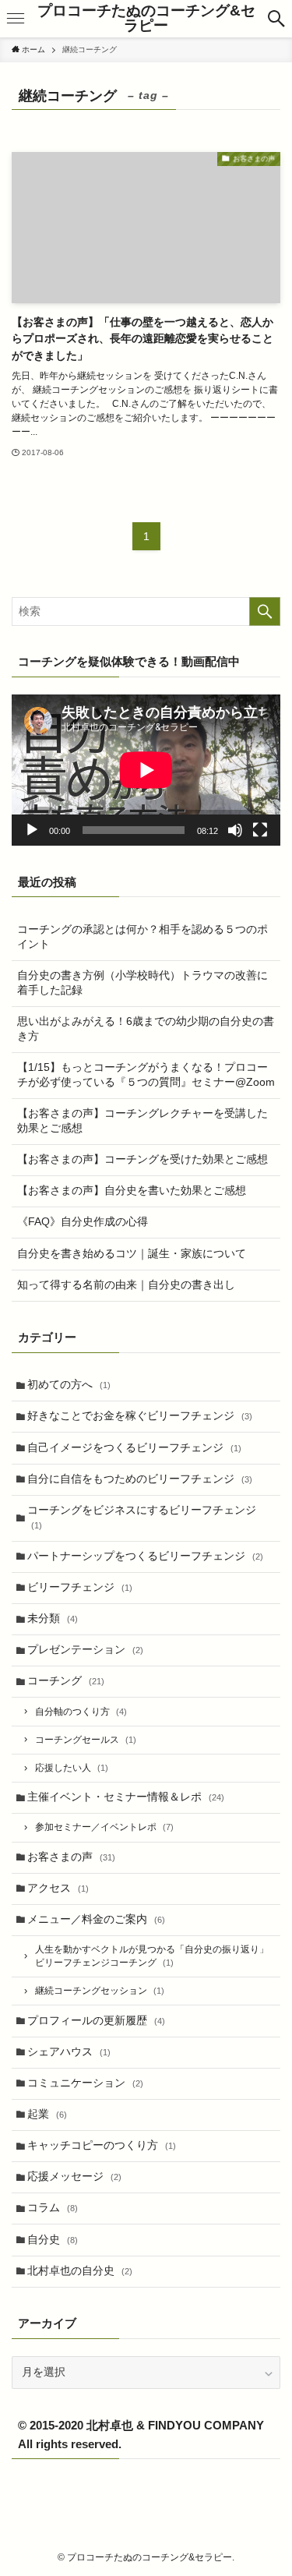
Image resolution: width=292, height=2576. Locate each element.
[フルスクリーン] (260, 830)
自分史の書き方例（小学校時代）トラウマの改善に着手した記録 (142, 983)
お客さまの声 (71, 1857)
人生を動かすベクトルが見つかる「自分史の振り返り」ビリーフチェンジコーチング (152, 1956)
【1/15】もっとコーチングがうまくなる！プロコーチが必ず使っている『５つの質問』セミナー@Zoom (146, 1075)
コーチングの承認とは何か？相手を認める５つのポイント (142, 937)
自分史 (53, 2240)
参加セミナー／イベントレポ (104, 1827)
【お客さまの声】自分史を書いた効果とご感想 (132, 1191)
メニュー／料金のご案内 (96, 1919)
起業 (47, 2114)
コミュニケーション (85, 2083)
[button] (276, 19)
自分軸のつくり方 (81, 1712)
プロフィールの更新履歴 (96, 2021)
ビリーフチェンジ (80, 1587)
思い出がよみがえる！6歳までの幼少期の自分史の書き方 (146, 1029)
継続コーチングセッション (100, 1991)
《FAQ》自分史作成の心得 (83, 1222)
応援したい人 (72, 1768)
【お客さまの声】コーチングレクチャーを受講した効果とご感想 (142, 1121)
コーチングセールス (86, 1740)
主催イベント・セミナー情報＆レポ (126, 1797)
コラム (53, 2208)
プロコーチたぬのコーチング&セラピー (146, 19)
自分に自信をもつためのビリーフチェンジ (140, 1479)
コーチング (66, 1681)
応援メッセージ (74, 2177)
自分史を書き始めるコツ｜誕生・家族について (132, 1254)
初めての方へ (69, 1385)
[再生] (32, 830)
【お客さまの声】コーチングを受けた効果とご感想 (142, 1159)
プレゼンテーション (85, 1650)
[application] (146, 770)
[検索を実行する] (265, 611)
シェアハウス (69, 2052)
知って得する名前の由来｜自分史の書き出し (126, 1285)
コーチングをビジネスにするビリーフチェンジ (142, 1517)
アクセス (58, 1888)
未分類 (53, 1618)
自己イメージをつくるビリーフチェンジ (134, 1448)
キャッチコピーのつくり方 (102, 2145)
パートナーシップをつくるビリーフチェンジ (145, 1556)
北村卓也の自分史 (80, 2271)
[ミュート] (235, 830)
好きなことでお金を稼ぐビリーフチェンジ (140, 1416)
